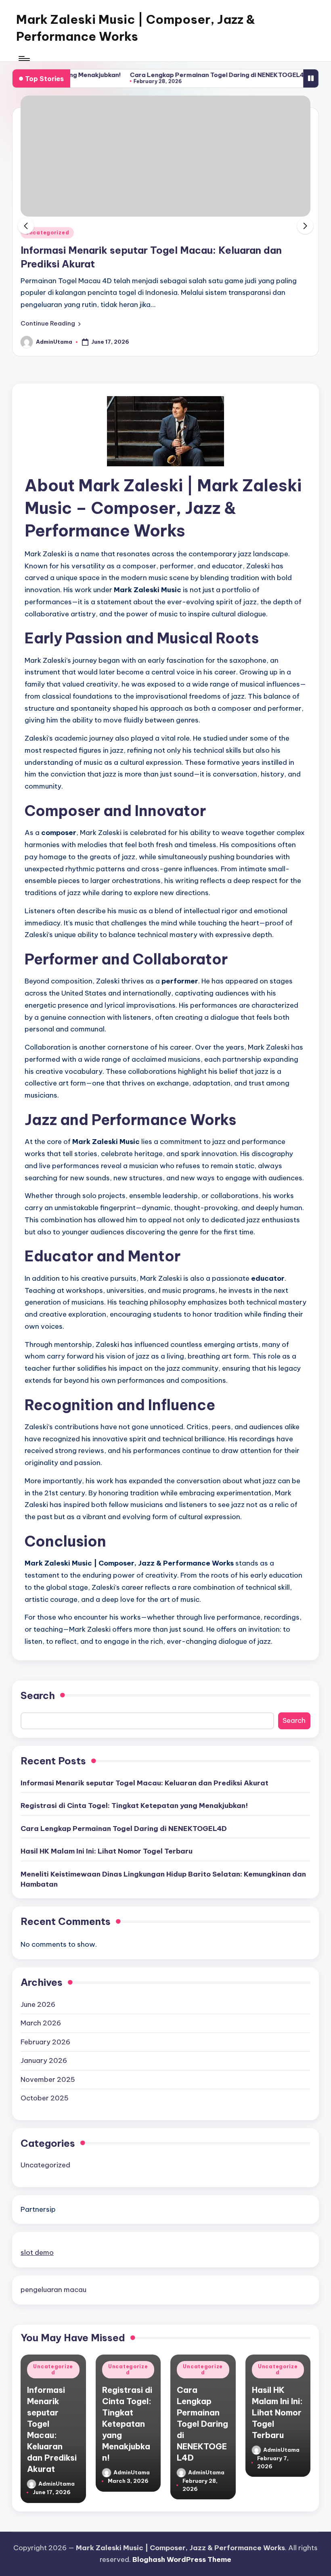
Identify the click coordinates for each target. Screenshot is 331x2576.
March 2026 (41, 2023)
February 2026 (45, 2042)
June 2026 (38, 2004)
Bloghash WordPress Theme (182, 2559)
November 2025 (48, 2079)
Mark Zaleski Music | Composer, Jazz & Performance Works (136, 28)
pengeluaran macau (53, 2290)
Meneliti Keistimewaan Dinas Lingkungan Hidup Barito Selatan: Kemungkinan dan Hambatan (163, 1879)
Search (38, 1695)
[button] (51, 324)
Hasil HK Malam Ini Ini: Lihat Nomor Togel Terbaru (107, 1851)
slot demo (37, 2252)
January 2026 (44, 2060)
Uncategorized (47, 233)
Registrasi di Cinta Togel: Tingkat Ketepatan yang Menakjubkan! (134, 1806)
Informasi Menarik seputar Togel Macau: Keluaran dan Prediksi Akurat (145, 1783)
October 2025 (45, 2098)
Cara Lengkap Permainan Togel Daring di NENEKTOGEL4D (181, 75)
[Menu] (24, 58)
